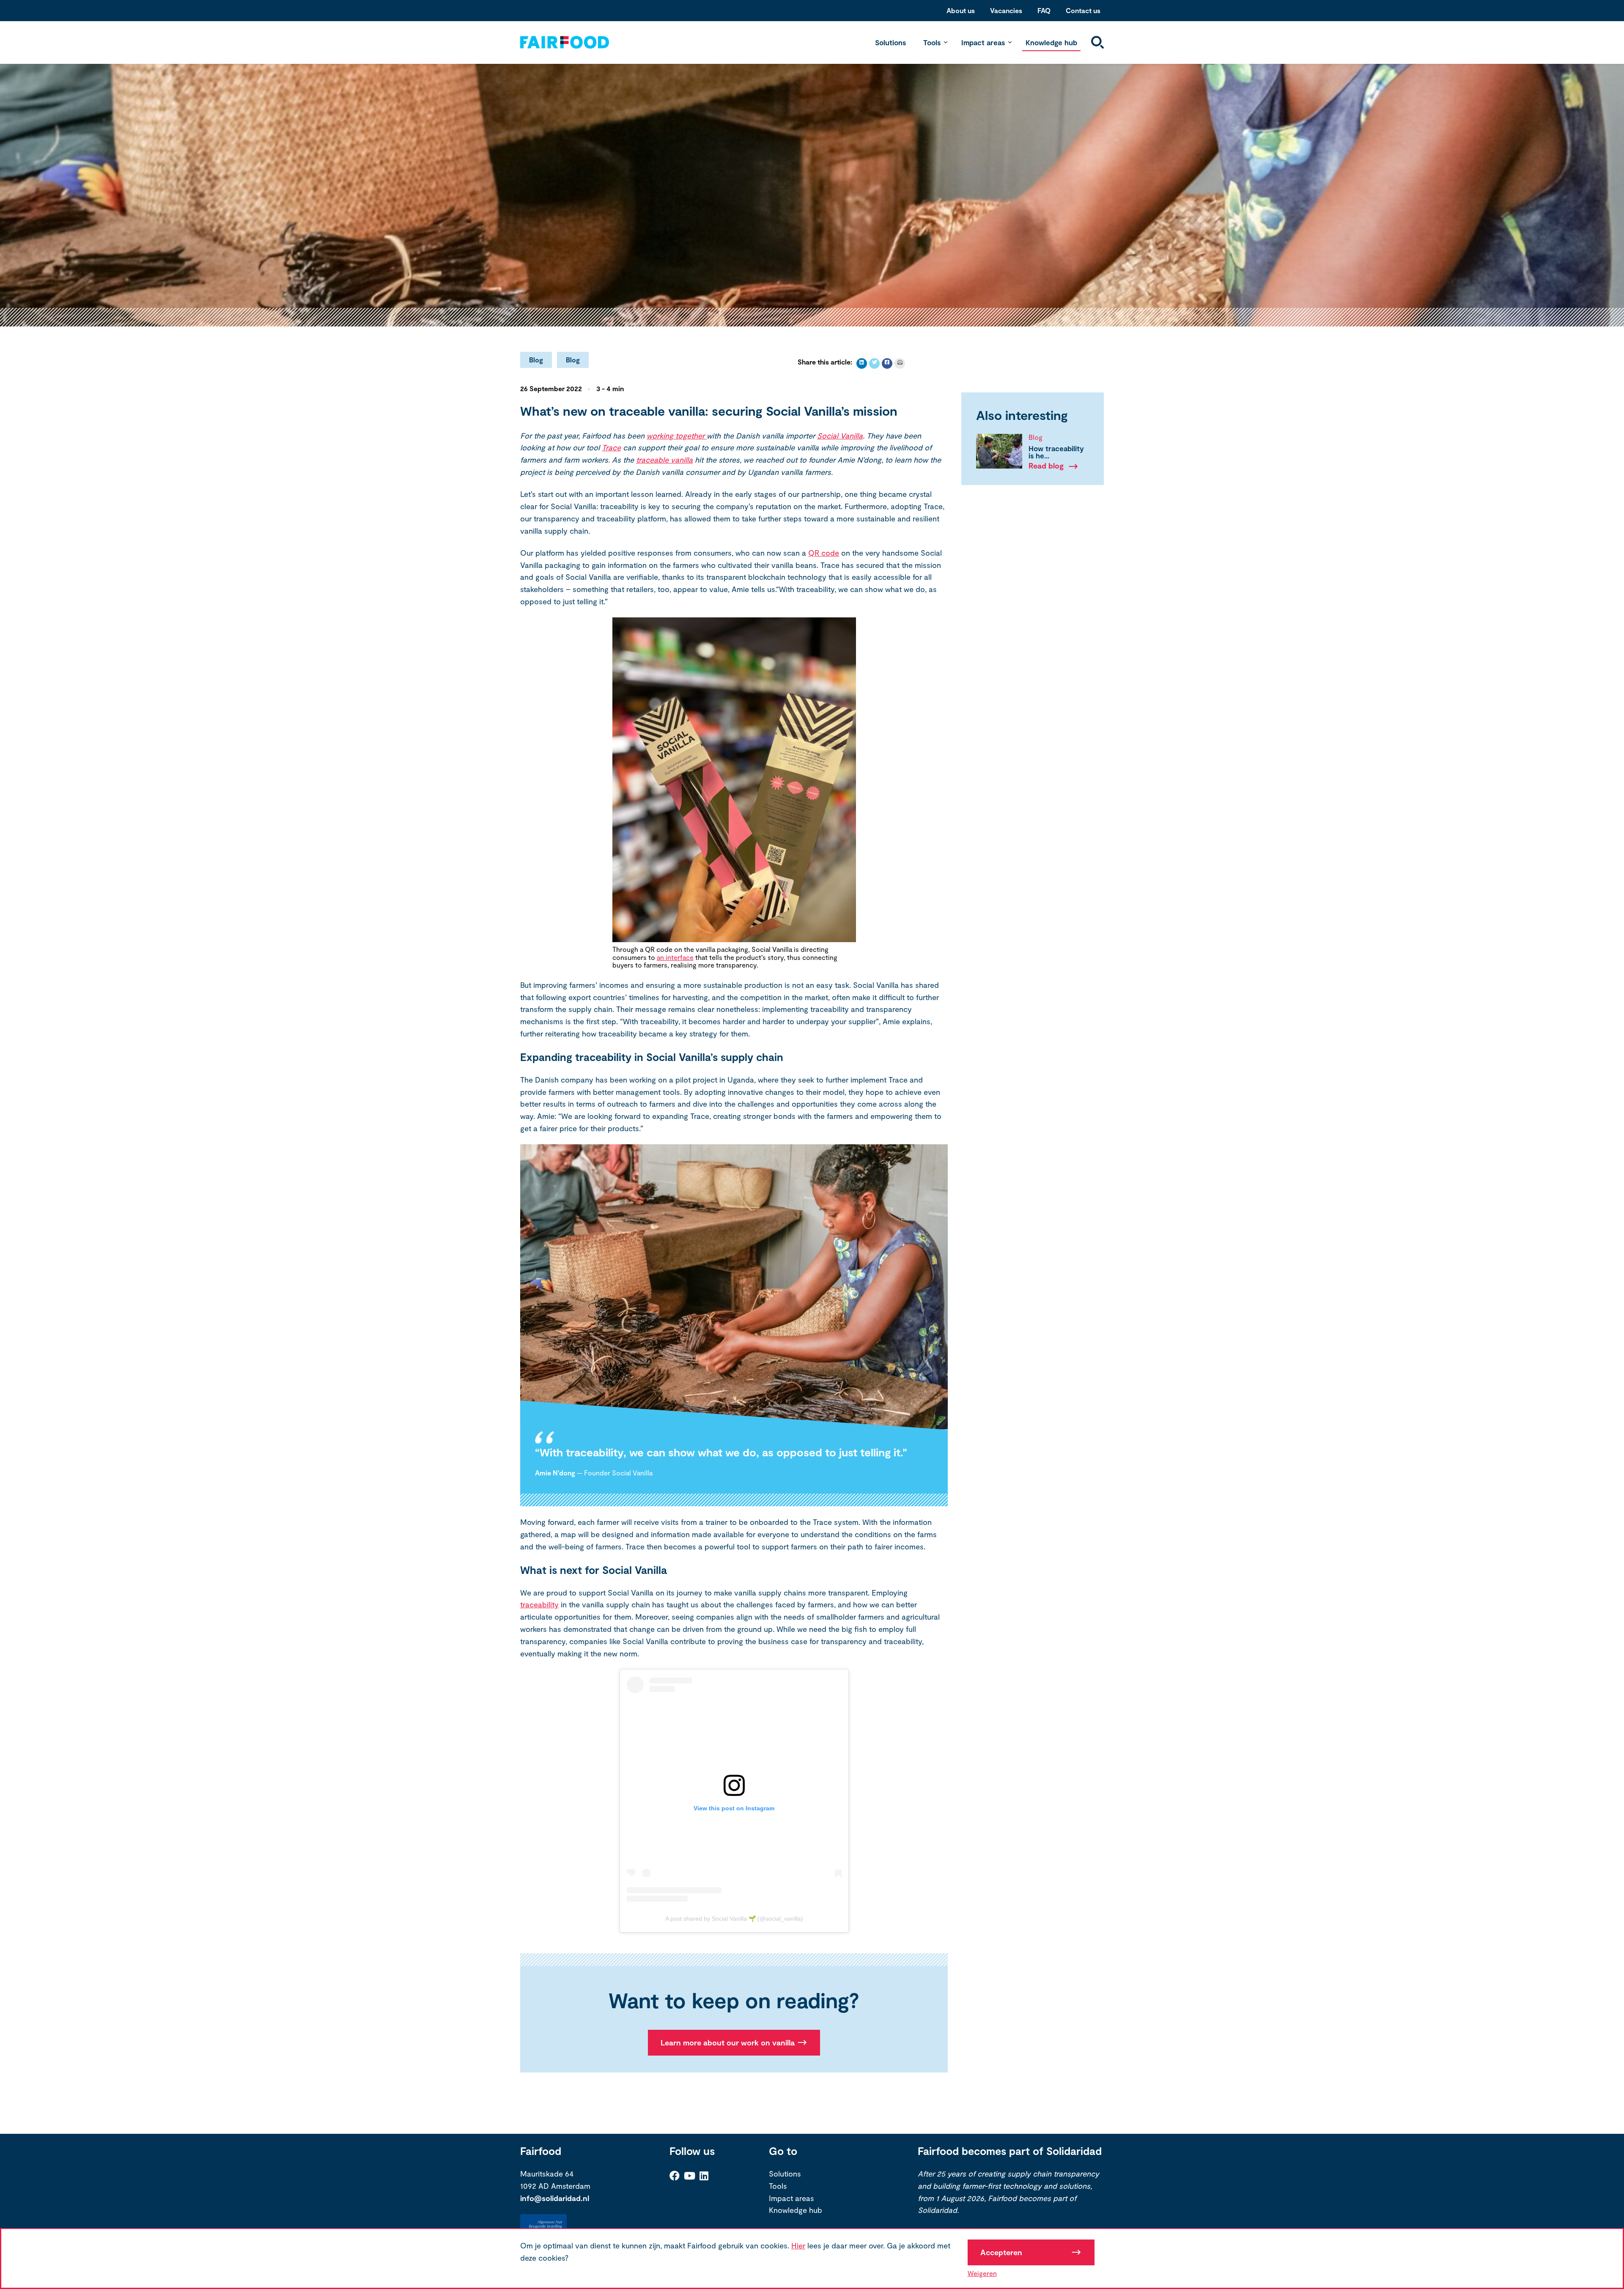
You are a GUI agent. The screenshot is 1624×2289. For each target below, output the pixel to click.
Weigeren (982, 2273)
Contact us (1083, 10)
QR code (824, 553)
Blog (536, 360)
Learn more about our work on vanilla (728, 2042)
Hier (798, 2245)
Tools (932, 42)
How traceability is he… (1056, 452)
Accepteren (1001, 2252)
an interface (675, 957)
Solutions (890, 42)
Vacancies (1006, 10)
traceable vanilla (664, 460)
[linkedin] (862, 363)
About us (961, 10)
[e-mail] (900, 363)
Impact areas (983, 42)
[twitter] (874, 363)
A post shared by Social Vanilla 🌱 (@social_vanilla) (734, 1919)
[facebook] (887, 363)
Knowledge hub (1051, 42)
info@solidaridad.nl (555, 2198)
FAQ (1044, 10)
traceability (539, 1604)
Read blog (1046, 466)
